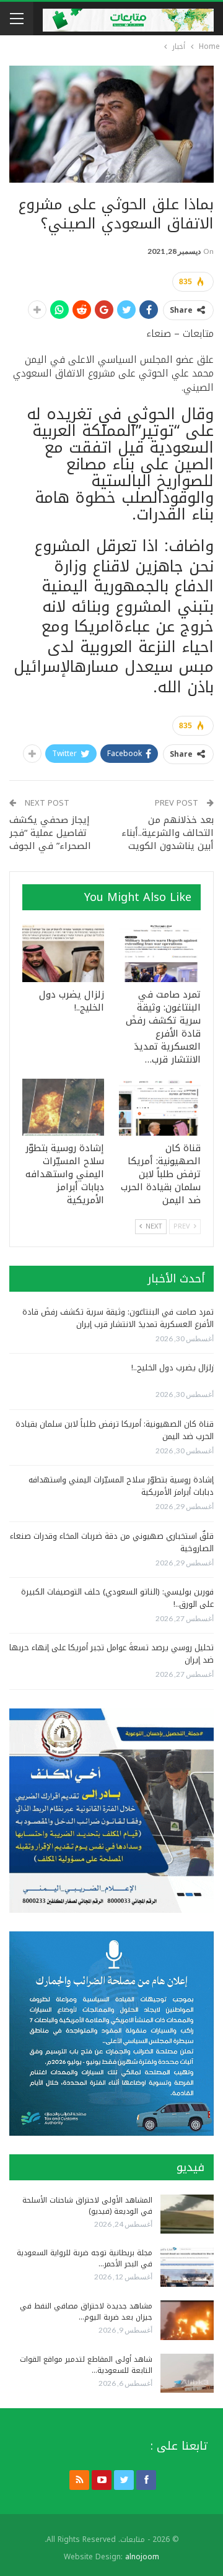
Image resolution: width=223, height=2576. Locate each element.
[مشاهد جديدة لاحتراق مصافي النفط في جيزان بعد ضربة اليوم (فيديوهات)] (187, 2320)
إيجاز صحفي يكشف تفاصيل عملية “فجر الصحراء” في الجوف (50, 833)
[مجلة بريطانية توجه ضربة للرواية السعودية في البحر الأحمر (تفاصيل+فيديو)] (187, 2267)
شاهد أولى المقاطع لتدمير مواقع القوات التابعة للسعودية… (86, 2365)
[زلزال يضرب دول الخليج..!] (63, 953)
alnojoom (142, 2557)
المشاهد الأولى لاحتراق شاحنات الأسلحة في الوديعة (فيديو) (87, 2206)
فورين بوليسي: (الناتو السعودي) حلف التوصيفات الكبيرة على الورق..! (117, 1598)
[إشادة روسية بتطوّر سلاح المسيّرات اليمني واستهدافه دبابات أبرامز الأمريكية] (63, 1107)
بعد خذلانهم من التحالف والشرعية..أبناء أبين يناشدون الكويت (168, 833)
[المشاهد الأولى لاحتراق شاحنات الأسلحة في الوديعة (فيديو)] (187, 2214)
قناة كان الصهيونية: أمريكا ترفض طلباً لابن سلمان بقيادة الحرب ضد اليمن (115, 1430)
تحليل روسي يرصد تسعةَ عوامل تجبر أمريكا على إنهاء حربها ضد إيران (111, 1654)
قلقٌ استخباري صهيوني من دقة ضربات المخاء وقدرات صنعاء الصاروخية (112, 1542)
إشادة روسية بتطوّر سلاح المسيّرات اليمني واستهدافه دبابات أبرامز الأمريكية (121, 1486)
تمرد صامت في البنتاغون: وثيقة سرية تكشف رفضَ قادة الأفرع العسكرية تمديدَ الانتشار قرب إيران (118, 1318)
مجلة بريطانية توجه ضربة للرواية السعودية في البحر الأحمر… (85, 2258)
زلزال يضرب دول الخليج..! (173, 1368)
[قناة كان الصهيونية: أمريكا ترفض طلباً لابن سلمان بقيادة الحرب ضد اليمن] (160, 1107)
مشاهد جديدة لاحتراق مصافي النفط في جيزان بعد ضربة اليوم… (86, 2312)
